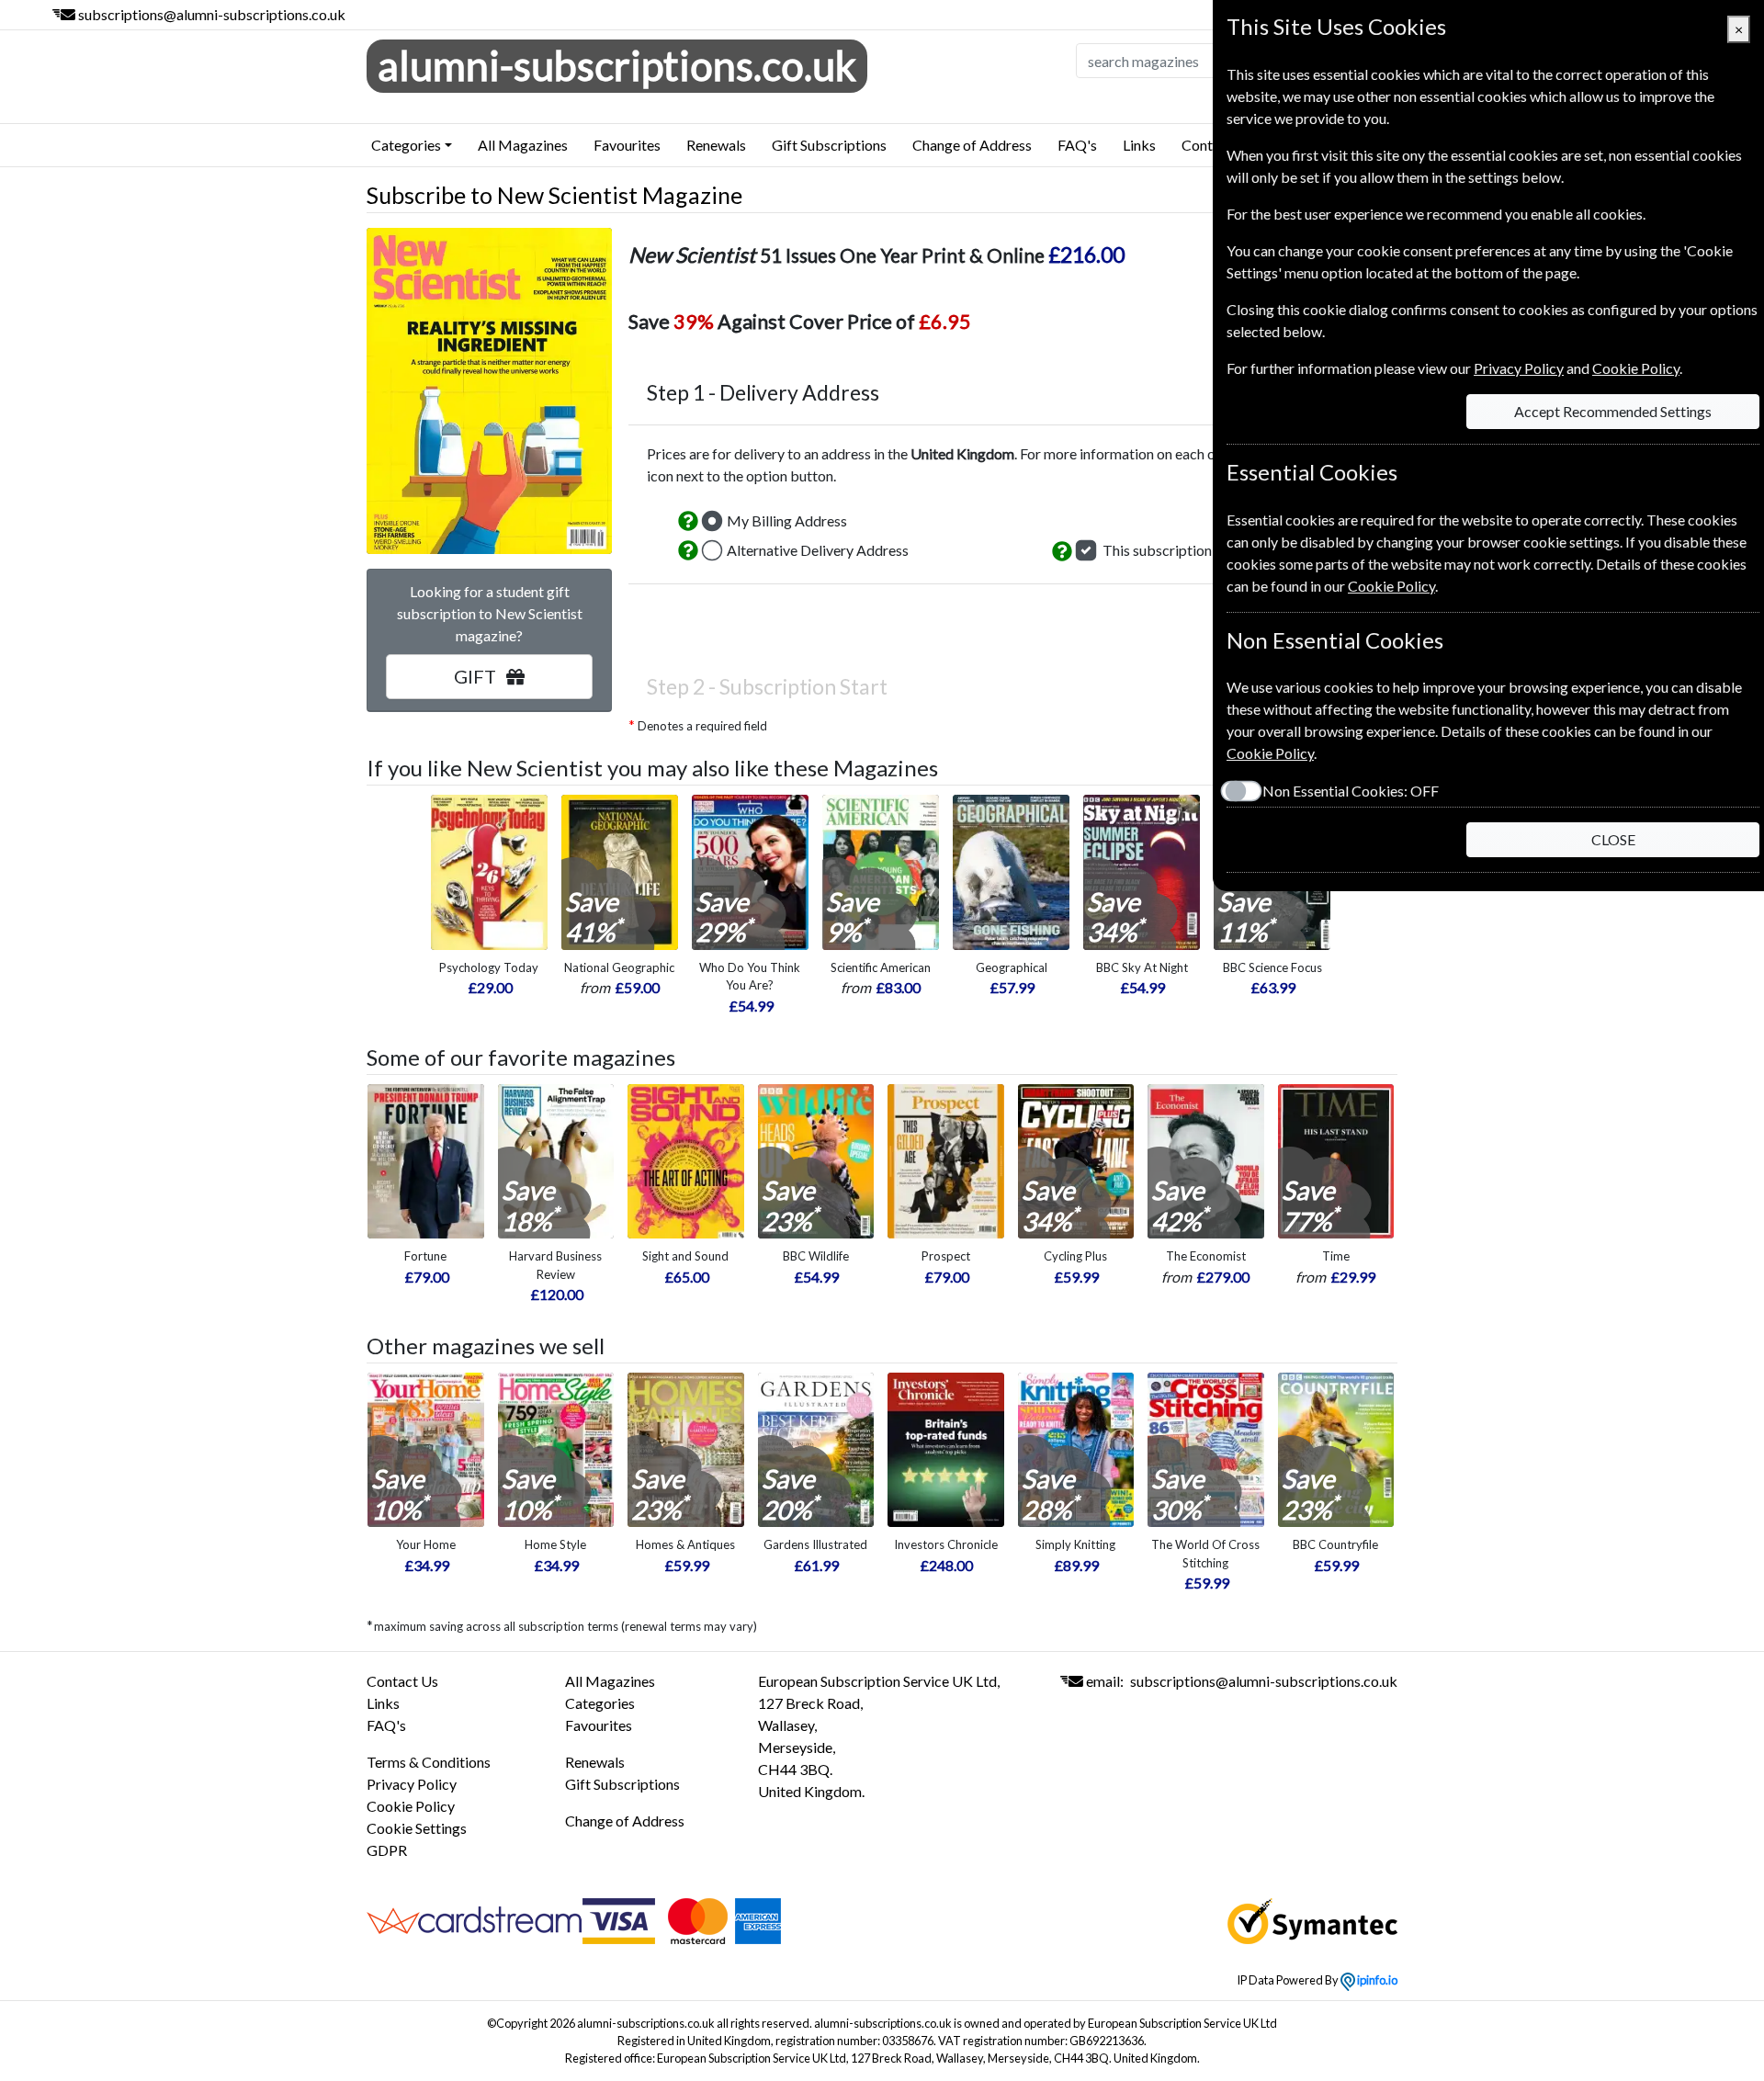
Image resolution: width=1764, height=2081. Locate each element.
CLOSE (1613, 839)
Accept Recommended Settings (1613, 411)
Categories (600, 1703)
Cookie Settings (417, 1828)
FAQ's (1077, 145)
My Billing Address (787, 520)
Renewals (716, 145)
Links (1139, 145)
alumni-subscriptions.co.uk (617, 65)
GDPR (387, 1850)
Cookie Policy (411, 1806)
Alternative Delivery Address (818, 550)
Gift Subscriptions (829, 145)
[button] (688, 521)
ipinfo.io (1376, 1980)
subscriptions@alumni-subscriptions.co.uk (212, 14)
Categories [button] (406, 145)
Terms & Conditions (429, 1762)
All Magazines (523, 145)
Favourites (627, 145)
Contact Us (402, 1681)
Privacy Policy (412, 1784)
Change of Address (972, 145)
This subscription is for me (1186, 550)
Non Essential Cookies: (1351, 791)
